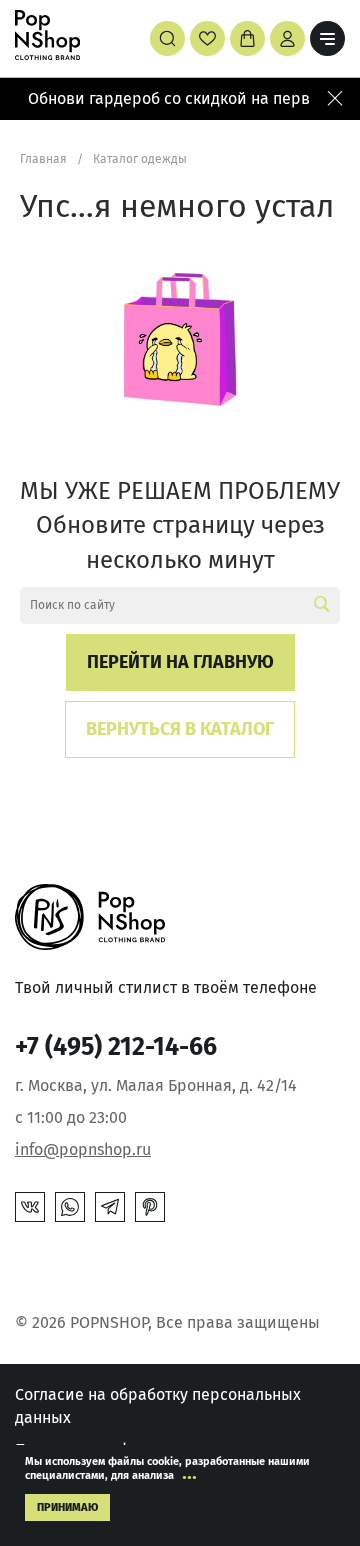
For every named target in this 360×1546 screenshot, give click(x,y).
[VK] (30, 1207)
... (189, 1472)
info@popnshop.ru (83, 1149)
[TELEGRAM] (110, 1207)
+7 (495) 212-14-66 (116, 1047)
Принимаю (67, 1507)
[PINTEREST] (150, 1207)
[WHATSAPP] (70, 1207)
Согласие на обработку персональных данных (158, 1405)
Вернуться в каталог (180, 729)
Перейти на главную (180, 662)
